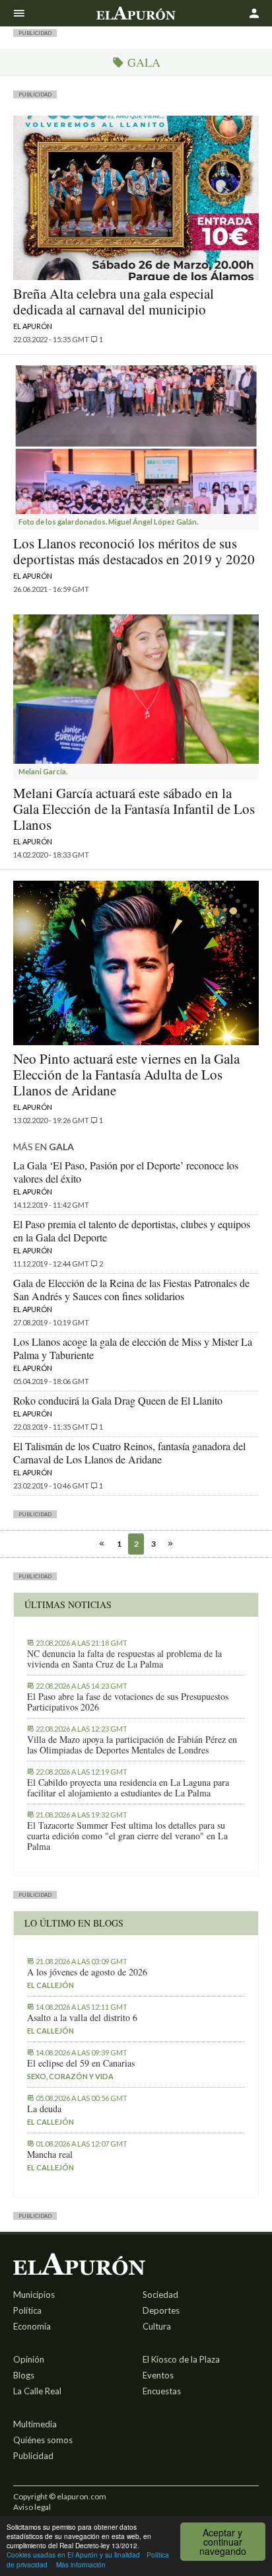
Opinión (29, 2359)
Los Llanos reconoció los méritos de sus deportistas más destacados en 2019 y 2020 (134, 551)
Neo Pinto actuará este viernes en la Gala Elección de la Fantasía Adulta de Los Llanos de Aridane (126, 1074)
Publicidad (33, 2456)
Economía (32, 2326)
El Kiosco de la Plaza (181, 2359)
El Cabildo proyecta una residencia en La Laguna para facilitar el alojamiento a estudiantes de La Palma (128, 1788)
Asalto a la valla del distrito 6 (82, 2018)
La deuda (44, 2109)
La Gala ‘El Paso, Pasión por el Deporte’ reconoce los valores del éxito (126, 1172)
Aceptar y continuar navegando (223, 2542)
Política (27, 2310)
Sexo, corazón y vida (70, 2076)
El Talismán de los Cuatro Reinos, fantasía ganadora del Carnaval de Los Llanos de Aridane (129, 1453)
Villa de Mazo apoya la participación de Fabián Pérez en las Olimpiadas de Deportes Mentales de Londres (132, 1745)
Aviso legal (32, 2507)
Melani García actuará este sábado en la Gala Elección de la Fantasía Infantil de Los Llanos (134, 809)
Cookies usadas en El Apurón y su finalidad (73, 2555)
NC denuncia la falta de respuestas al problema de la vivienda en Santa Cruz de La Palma (124, 1659)
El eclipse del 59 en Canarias (81, 2063)
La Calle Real (37, 2391)
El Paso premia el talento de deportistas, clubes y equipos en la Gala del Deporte (132, 1231)
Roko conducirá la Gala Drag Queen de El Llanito (118, 1400)
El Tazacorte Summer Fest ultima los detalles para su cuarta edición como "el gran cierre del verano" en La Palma (127, 1836)
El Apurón (33, 326)
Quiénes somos (43, 2440)
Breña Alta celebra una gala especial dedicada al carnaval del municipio (114, 301)
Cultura (157, 2326)
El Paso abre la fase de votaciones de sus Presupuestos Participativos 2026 (128, 1702)
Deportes (161, 2310)
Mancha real (50, 2154)
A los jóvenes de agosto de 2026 (87, 1972)
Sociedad (160, 2295)
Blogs (24, 2375)
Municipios (34, 2295)
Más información (81, 2564)
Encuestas (162, 2391)
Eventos (158, 2375)
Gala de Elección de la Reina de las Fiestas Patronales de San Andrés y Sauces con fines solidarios (131, 1289)
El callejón (51, 1985)
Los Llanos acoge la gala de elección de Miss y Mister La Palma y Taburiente (133, 1348)
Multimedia (35, 2424)
